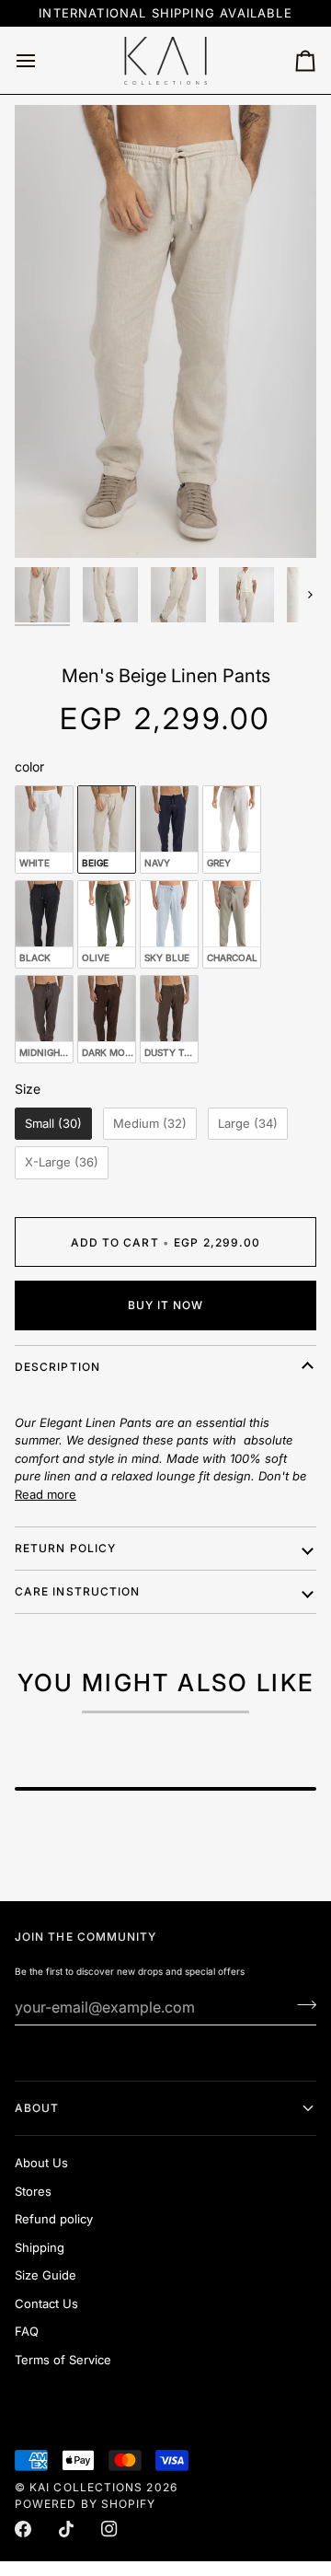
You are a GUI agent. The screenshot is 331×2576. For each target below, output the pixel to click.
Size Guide (46, 2275)
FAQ (27, 2331)
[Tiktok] (66, 2529)
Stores (33, 2191)
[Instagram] (109, 2529)
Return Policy (65, 1548)
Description (57, 1367)
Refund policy (54, 2219)
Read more (46, 1494)
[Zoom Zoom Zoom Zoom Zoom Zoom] (165, 331)
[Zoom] (49, 523)
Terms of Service (63, 2360)
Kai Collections (86, 2487)
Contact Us (46, 2303)
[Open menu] (42, 60)
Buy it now (166, 1305)
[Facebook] (23, 2529)
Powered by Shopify (85, 2504)
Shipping (40, 2247)
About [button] (37, 2108)
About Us (41, 2163)
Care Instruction (77, 1591)
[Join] (301, 2005)
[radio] (44, 830)
